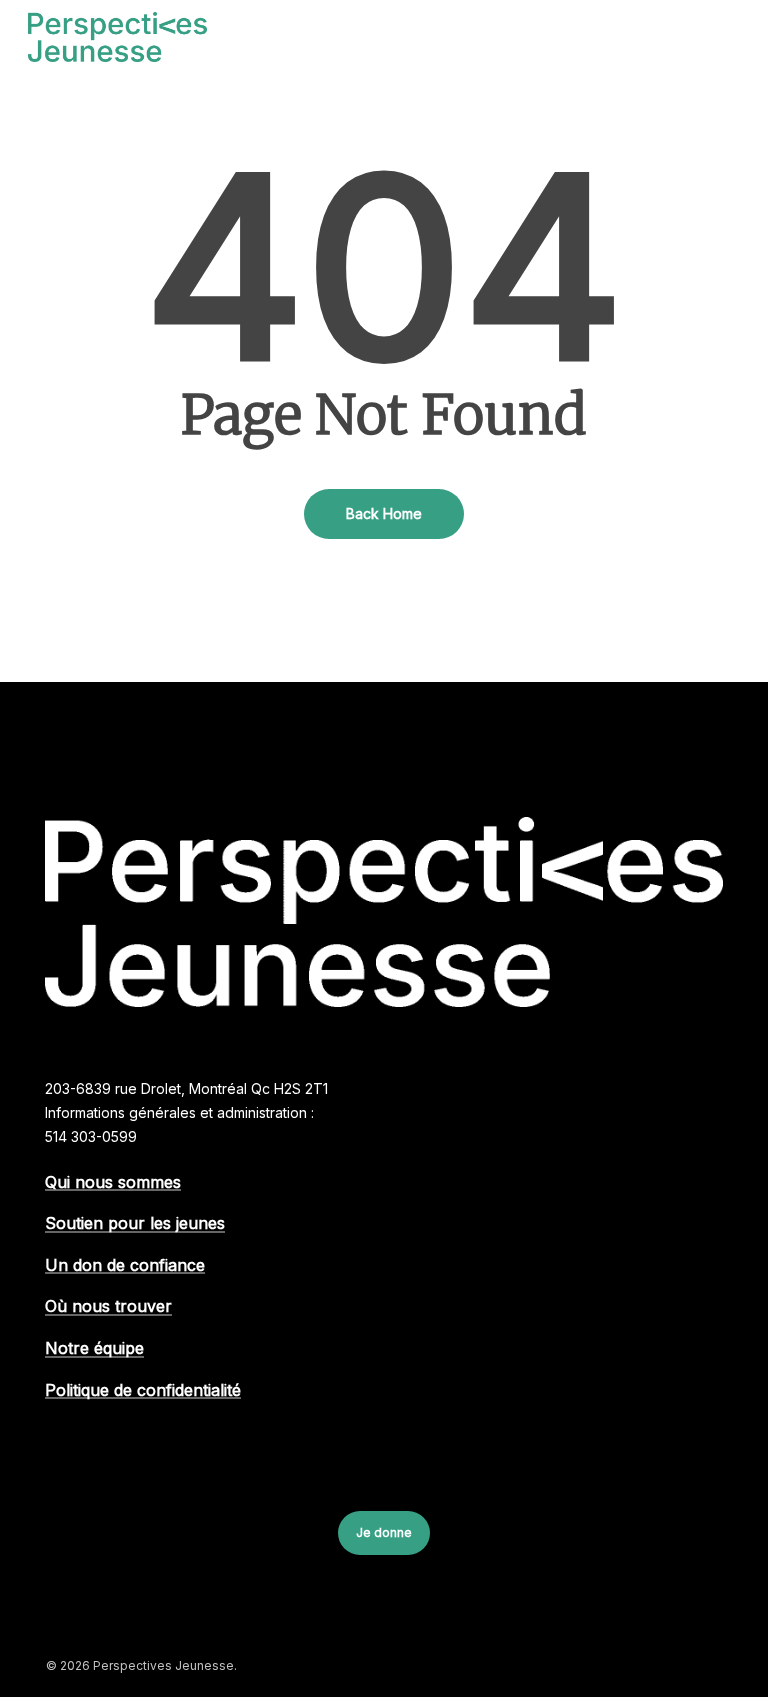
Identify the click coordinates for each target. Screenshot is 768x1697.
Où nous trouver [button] (108, 1307)
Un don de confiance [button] (125, 1266)
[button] (729, 37)
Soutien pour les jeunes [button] (135, 1224)
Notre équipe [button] (94, 1349)
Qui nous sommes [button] (113, 1183)
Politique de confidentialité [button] (143, 1391)
